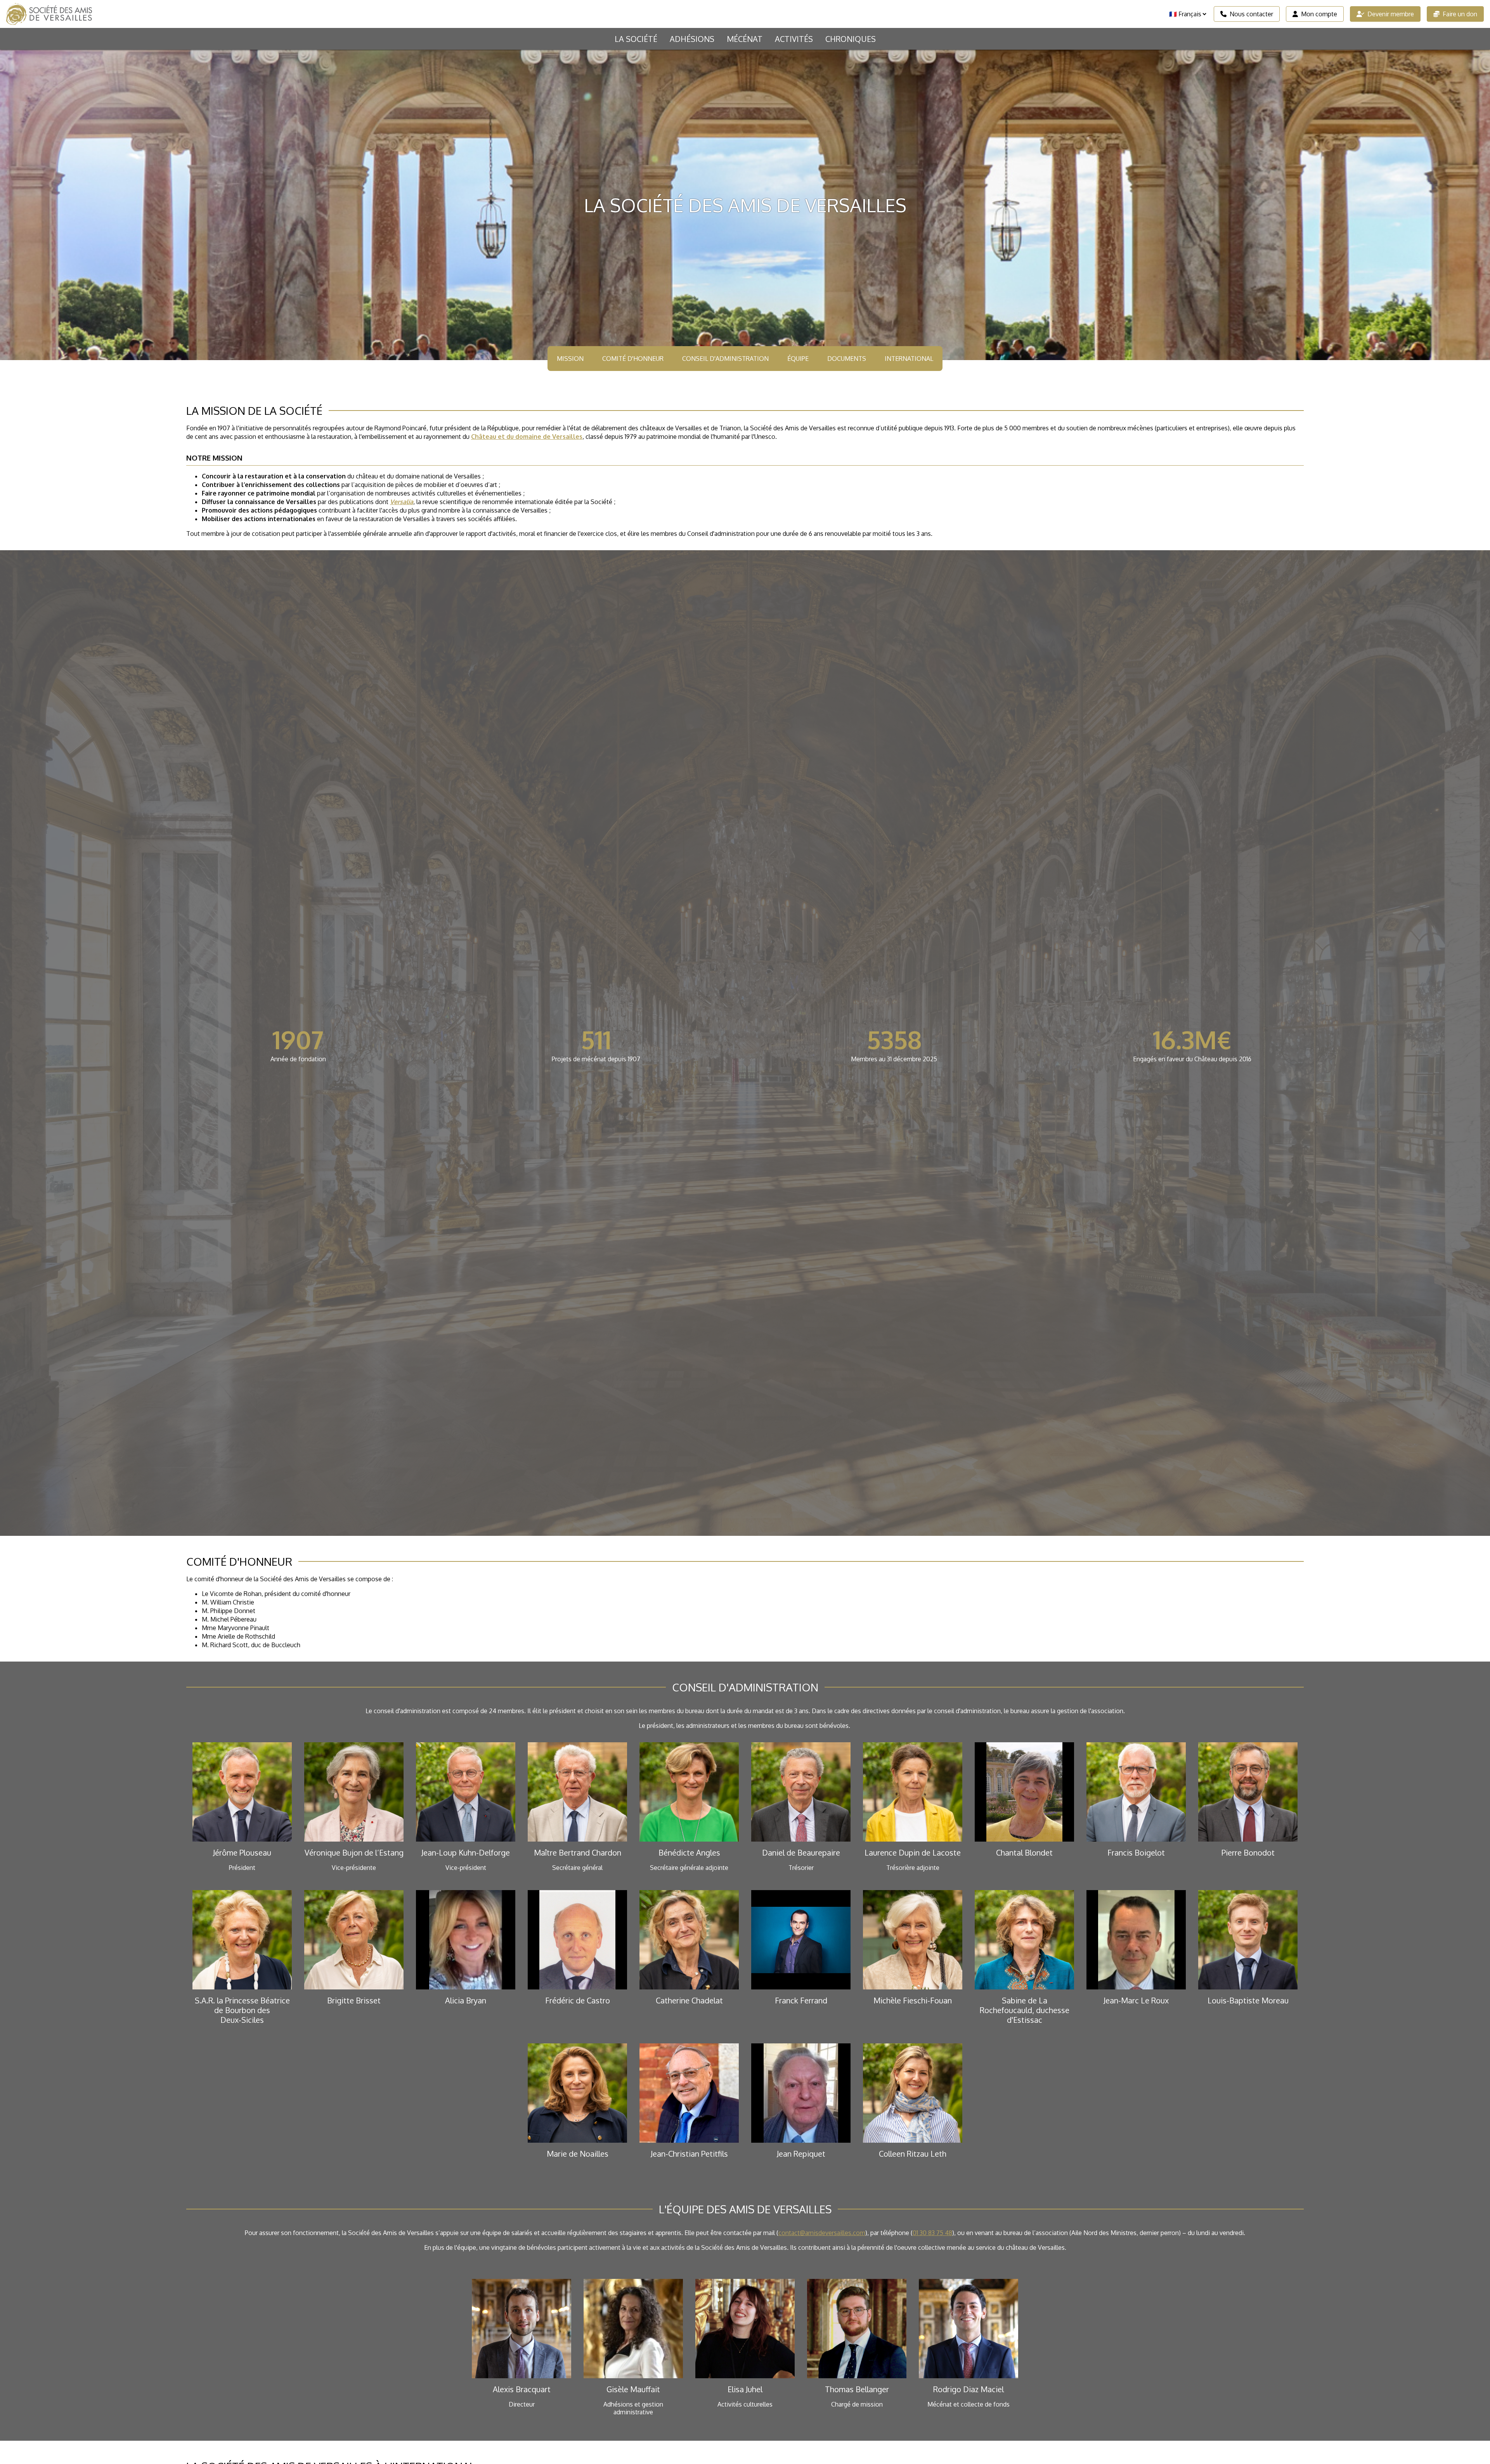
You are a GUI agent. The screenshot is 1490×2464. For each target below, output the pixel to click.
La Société (636, 39)
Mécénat (745, 39)
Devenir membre (1391, 14)
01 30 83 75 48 (932, 2233)
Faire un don (1460, 14)
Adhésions (692, 39)
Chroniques (851, 39)
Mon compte (1319, 14)
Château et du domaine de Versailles (527, 437)
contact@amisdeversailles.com (822, 2233)
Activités (794, 39)
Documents (847, 359)
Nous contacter (1251, 14)
